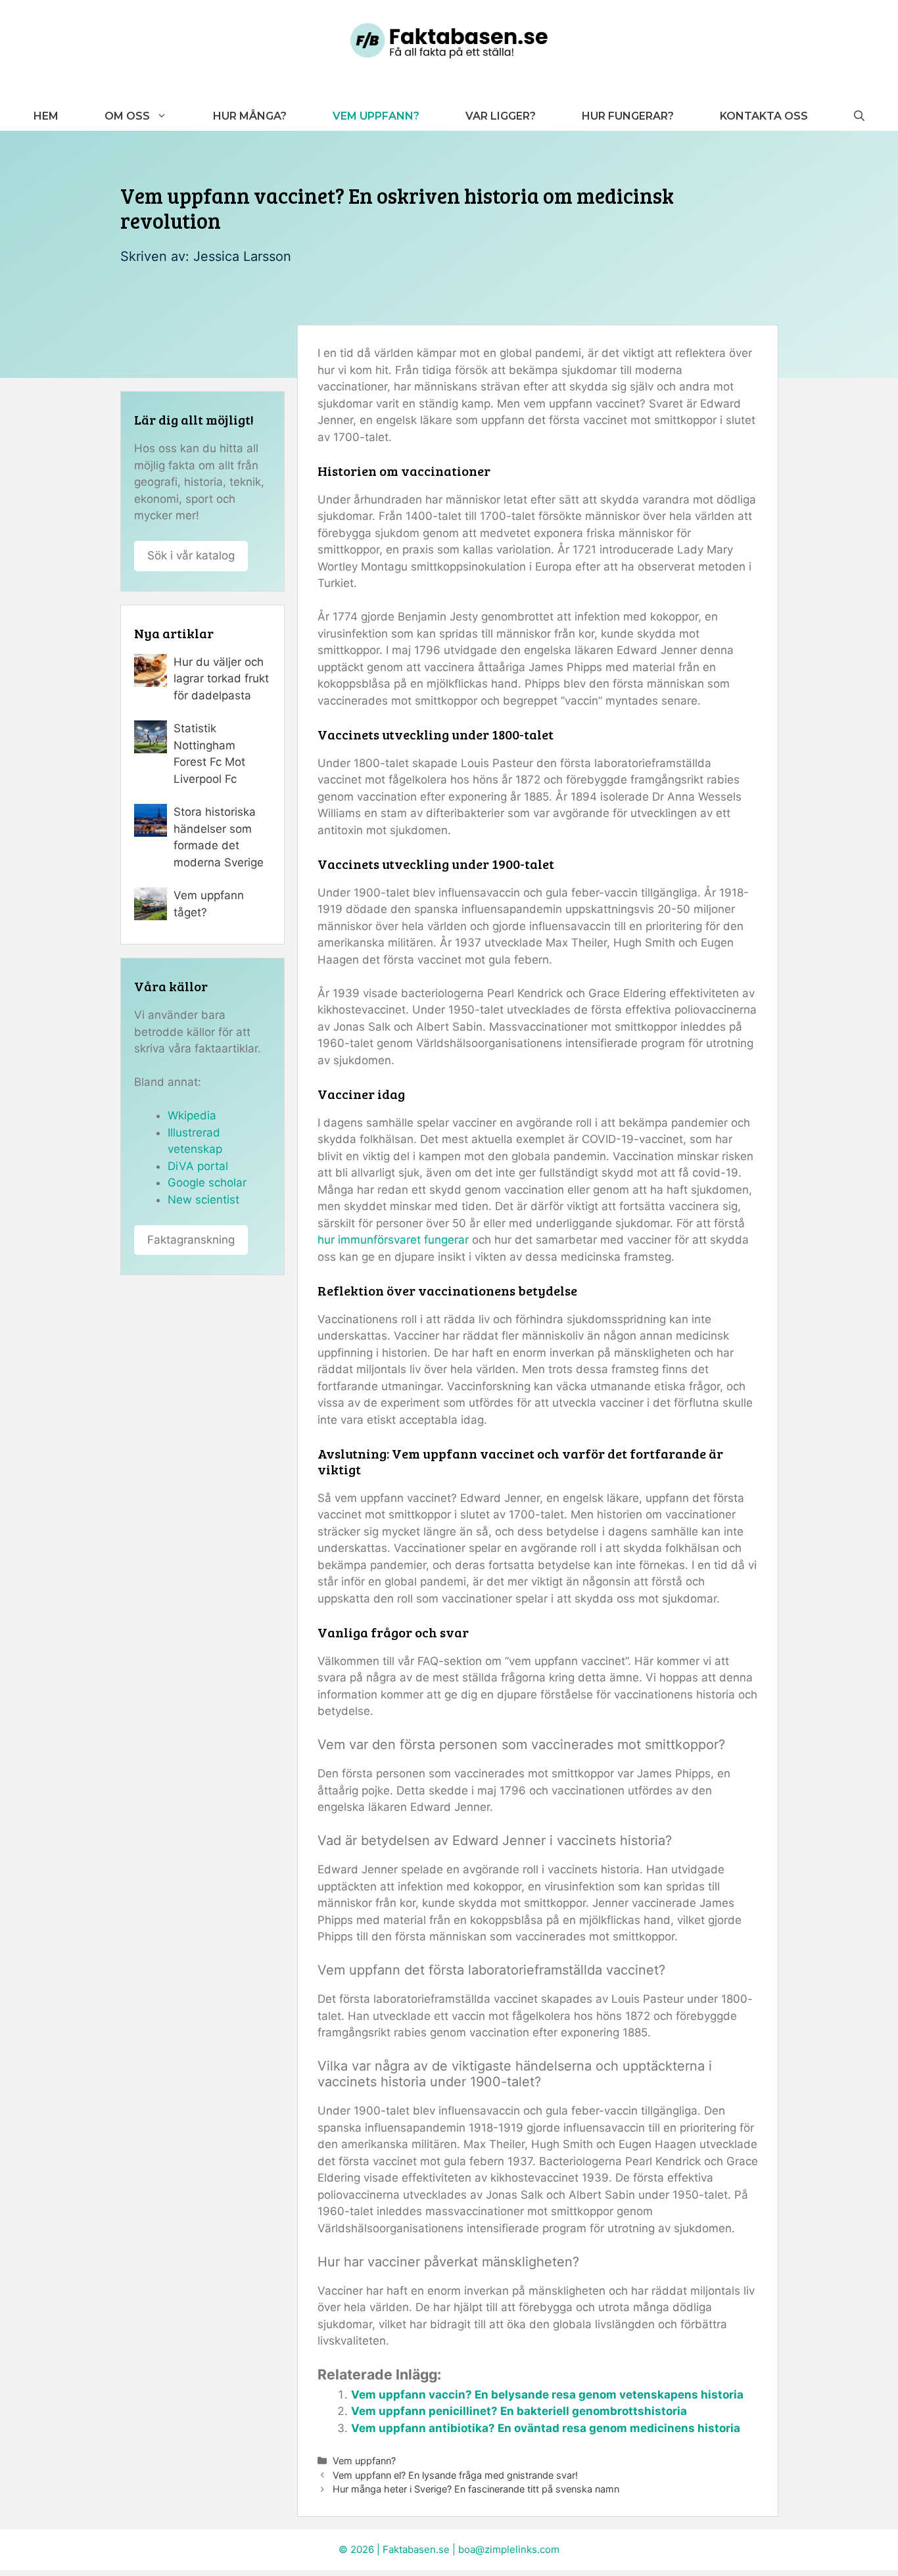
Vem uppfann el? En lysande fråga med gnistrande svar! (455, 2475)
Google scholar (207, 1183)
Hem (46, 116)
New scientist (203, 1200)
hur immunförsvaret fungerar (393, 1240)
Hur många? (250, 116)
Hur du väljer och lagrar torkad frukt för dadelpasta (221, 679)
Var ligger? (501, 116)
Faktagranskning (191, 1240)
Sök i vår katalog (191, 555)
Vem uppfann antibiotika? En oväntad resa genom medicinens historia (546, 2428)
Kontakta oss (764, 116)
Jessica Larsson (242, 256)
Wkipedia (192, 1115)
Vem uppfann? (376, 116)
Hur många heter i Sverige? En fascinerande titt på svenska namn (476, 2489)
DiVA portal (198, 1166)
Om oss (127, 116)
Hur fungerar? (628, 116)
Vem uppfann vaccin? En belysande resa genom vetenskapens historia (547, 2395)
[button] (859, 116)
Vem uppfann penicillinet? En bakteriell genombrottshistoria (519, 2411)
